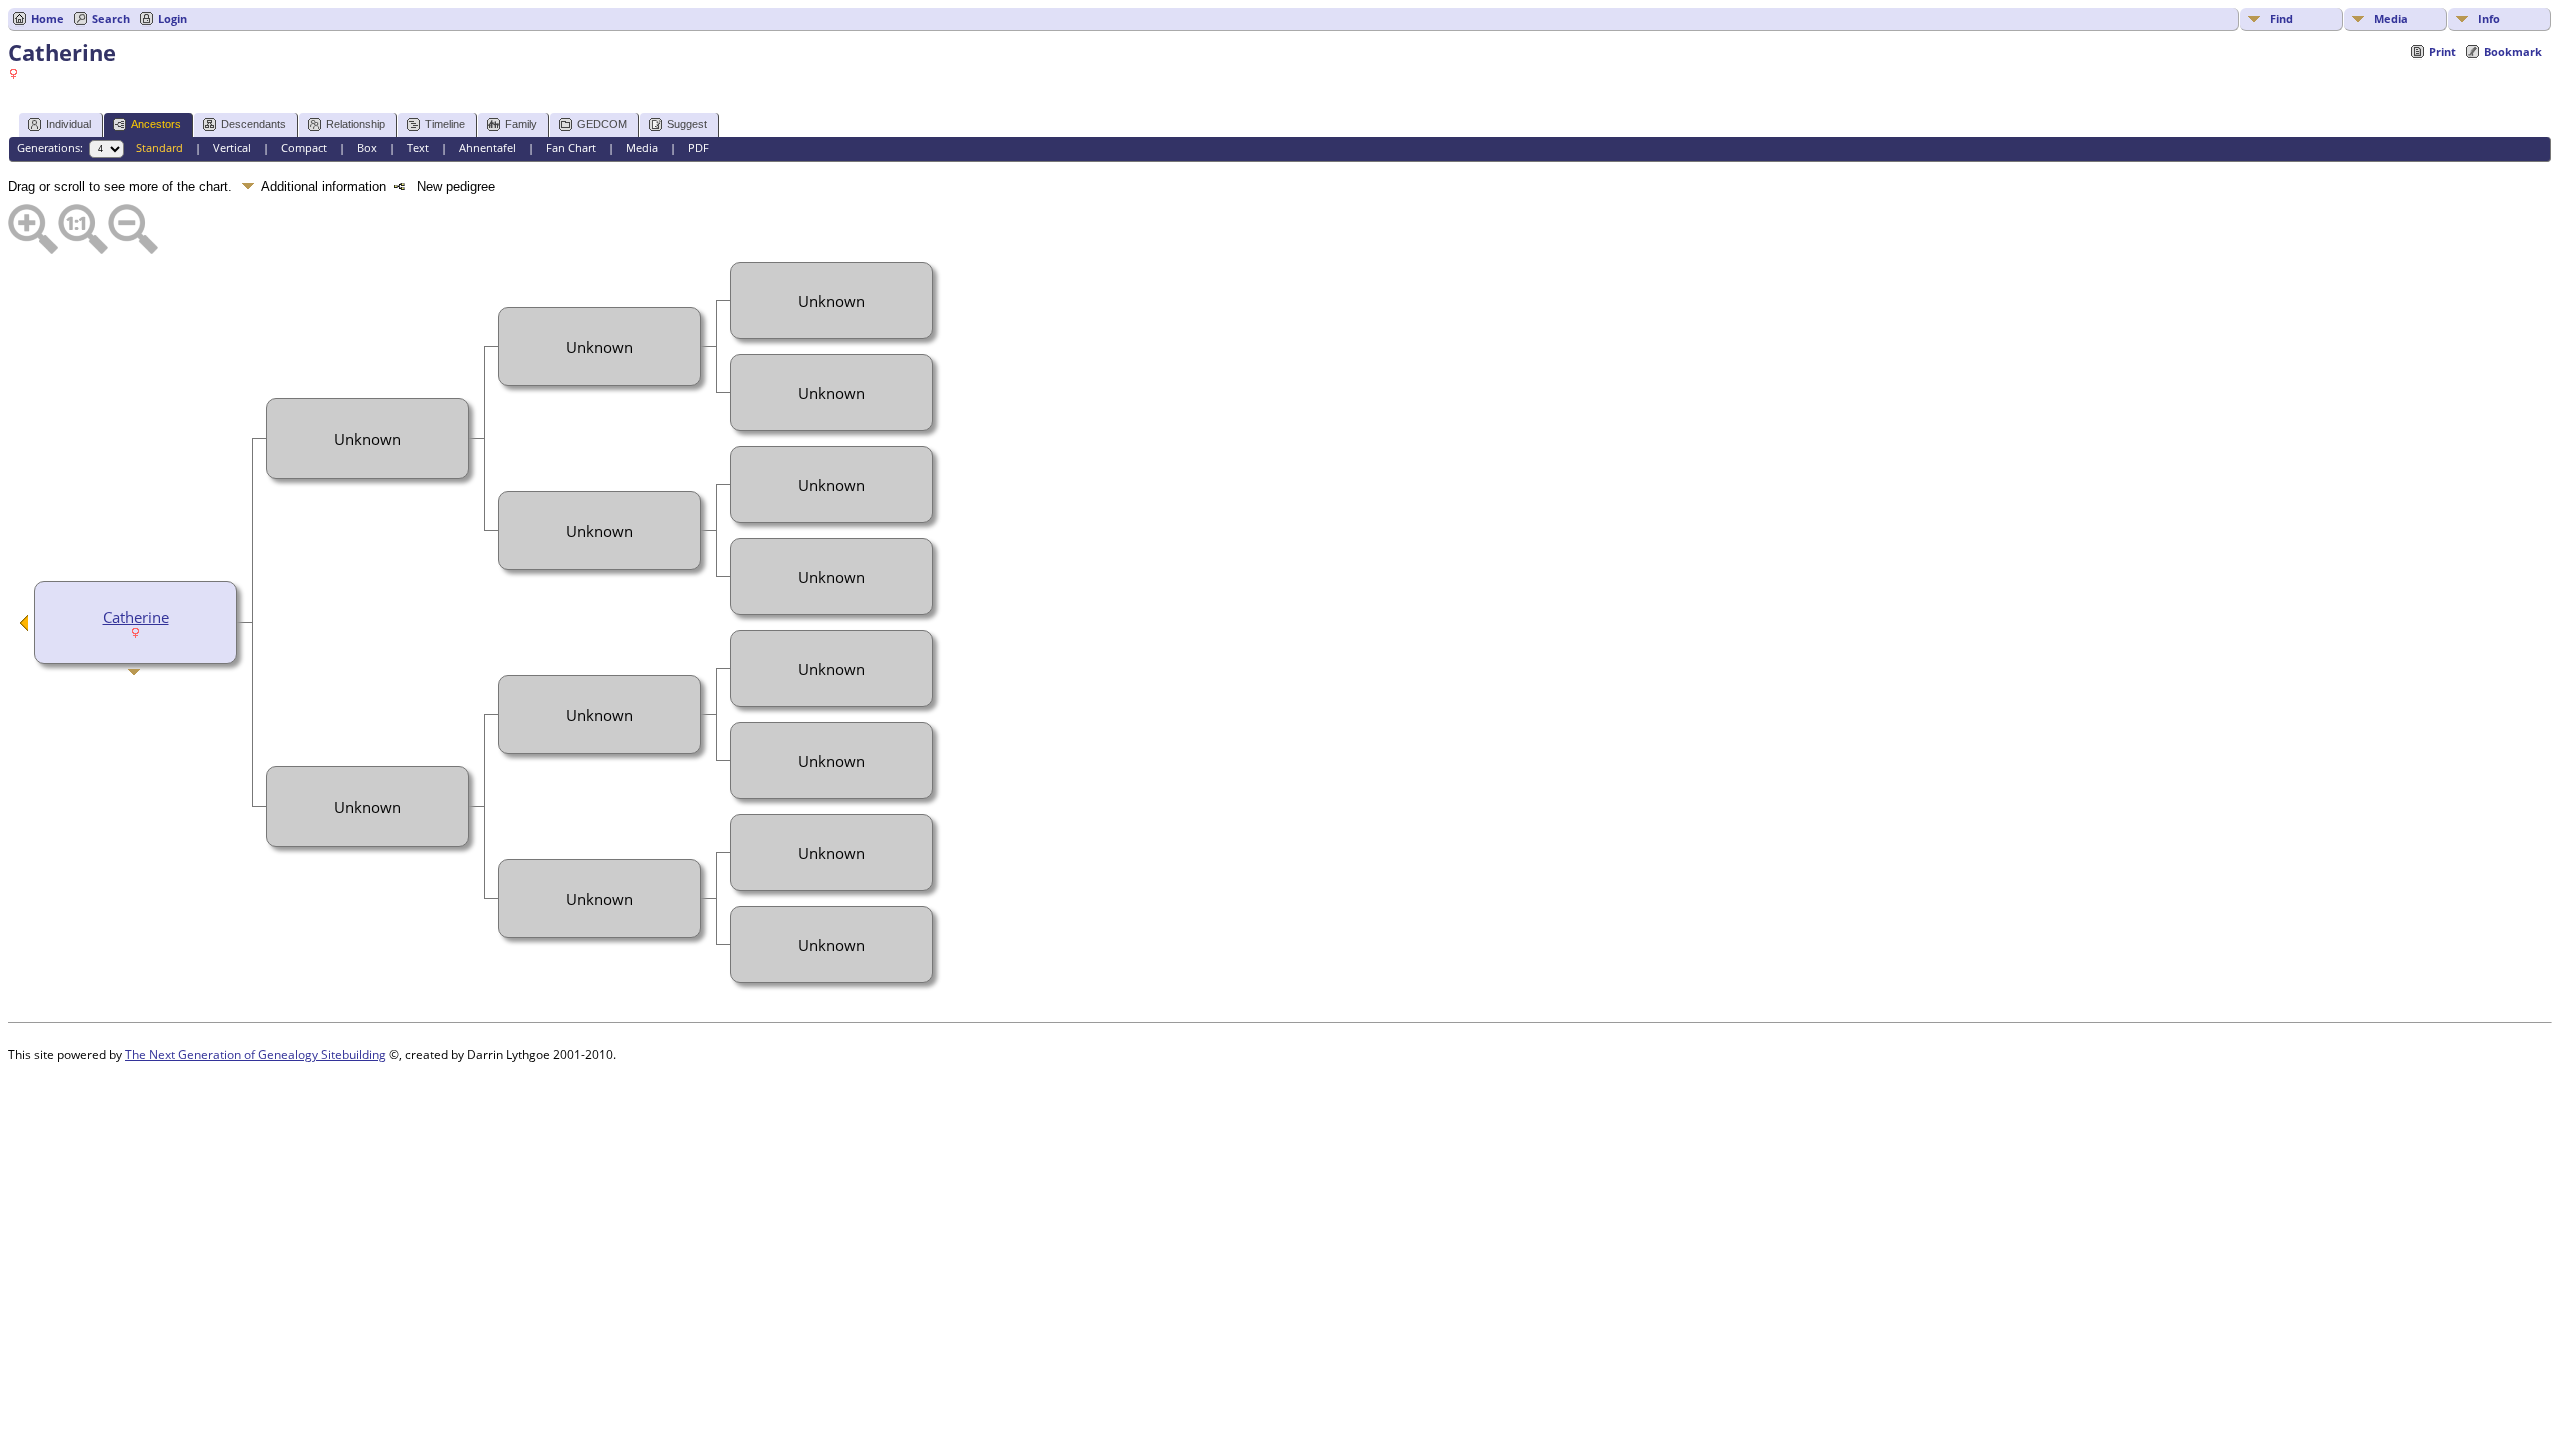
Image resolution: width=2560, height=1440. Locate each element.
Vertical (232, 147)
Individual (68, 124)
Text (418, 147)
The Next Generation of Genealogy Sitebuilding (255, 1054)
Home (47, 18)
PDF (698, 147)
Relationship (355, 124)
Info (2489, 18)
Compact (304, 147)
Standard (159, 147)
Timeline (445, 124)
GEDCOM (602, 124)
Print (2442, 51)
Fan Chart (571, 147)
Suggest (687, 124)
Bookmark (2513, 51)
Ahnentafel (487, 147)
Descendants (253, 124)
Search (111, 18)
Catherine (136, 617)
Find (2281, 18)
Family (521, 124)
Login (172, 18)
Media (2391, 18)
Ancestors (156, 124)
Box (367, 147)
